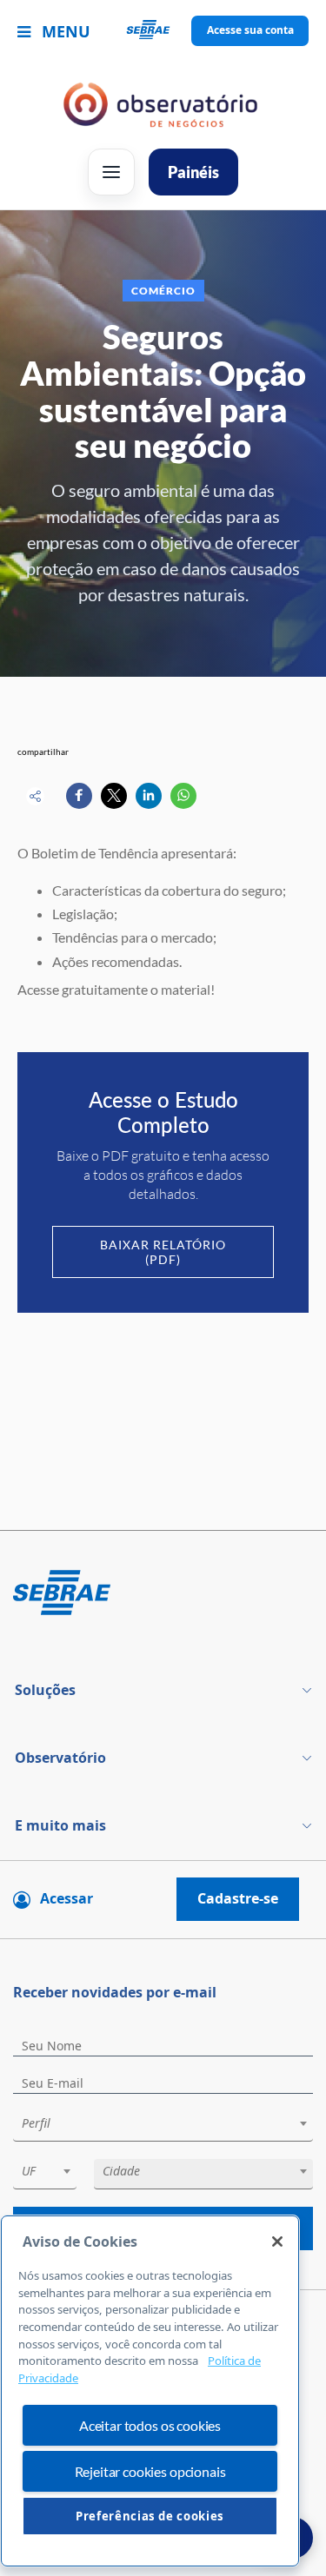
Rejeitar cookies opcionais (150, 2471)
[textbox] (172, 2123)
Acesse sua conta (250, 30)
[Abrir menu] (111, 172)
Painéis (193, 172)
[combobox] (163, 2126)
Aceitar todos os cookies (150, 2425)
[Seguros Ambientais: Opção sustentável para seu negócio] (79, 796)
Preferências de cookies (150, 2516)
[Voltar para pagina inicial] (163, 1594)
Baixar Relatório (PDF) (163, 1252)
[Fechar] (277, 2242)
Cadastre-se (238, 1898)
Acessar (67, 1898)
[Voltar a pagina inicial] (163, 31)
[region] (150, 2391)
